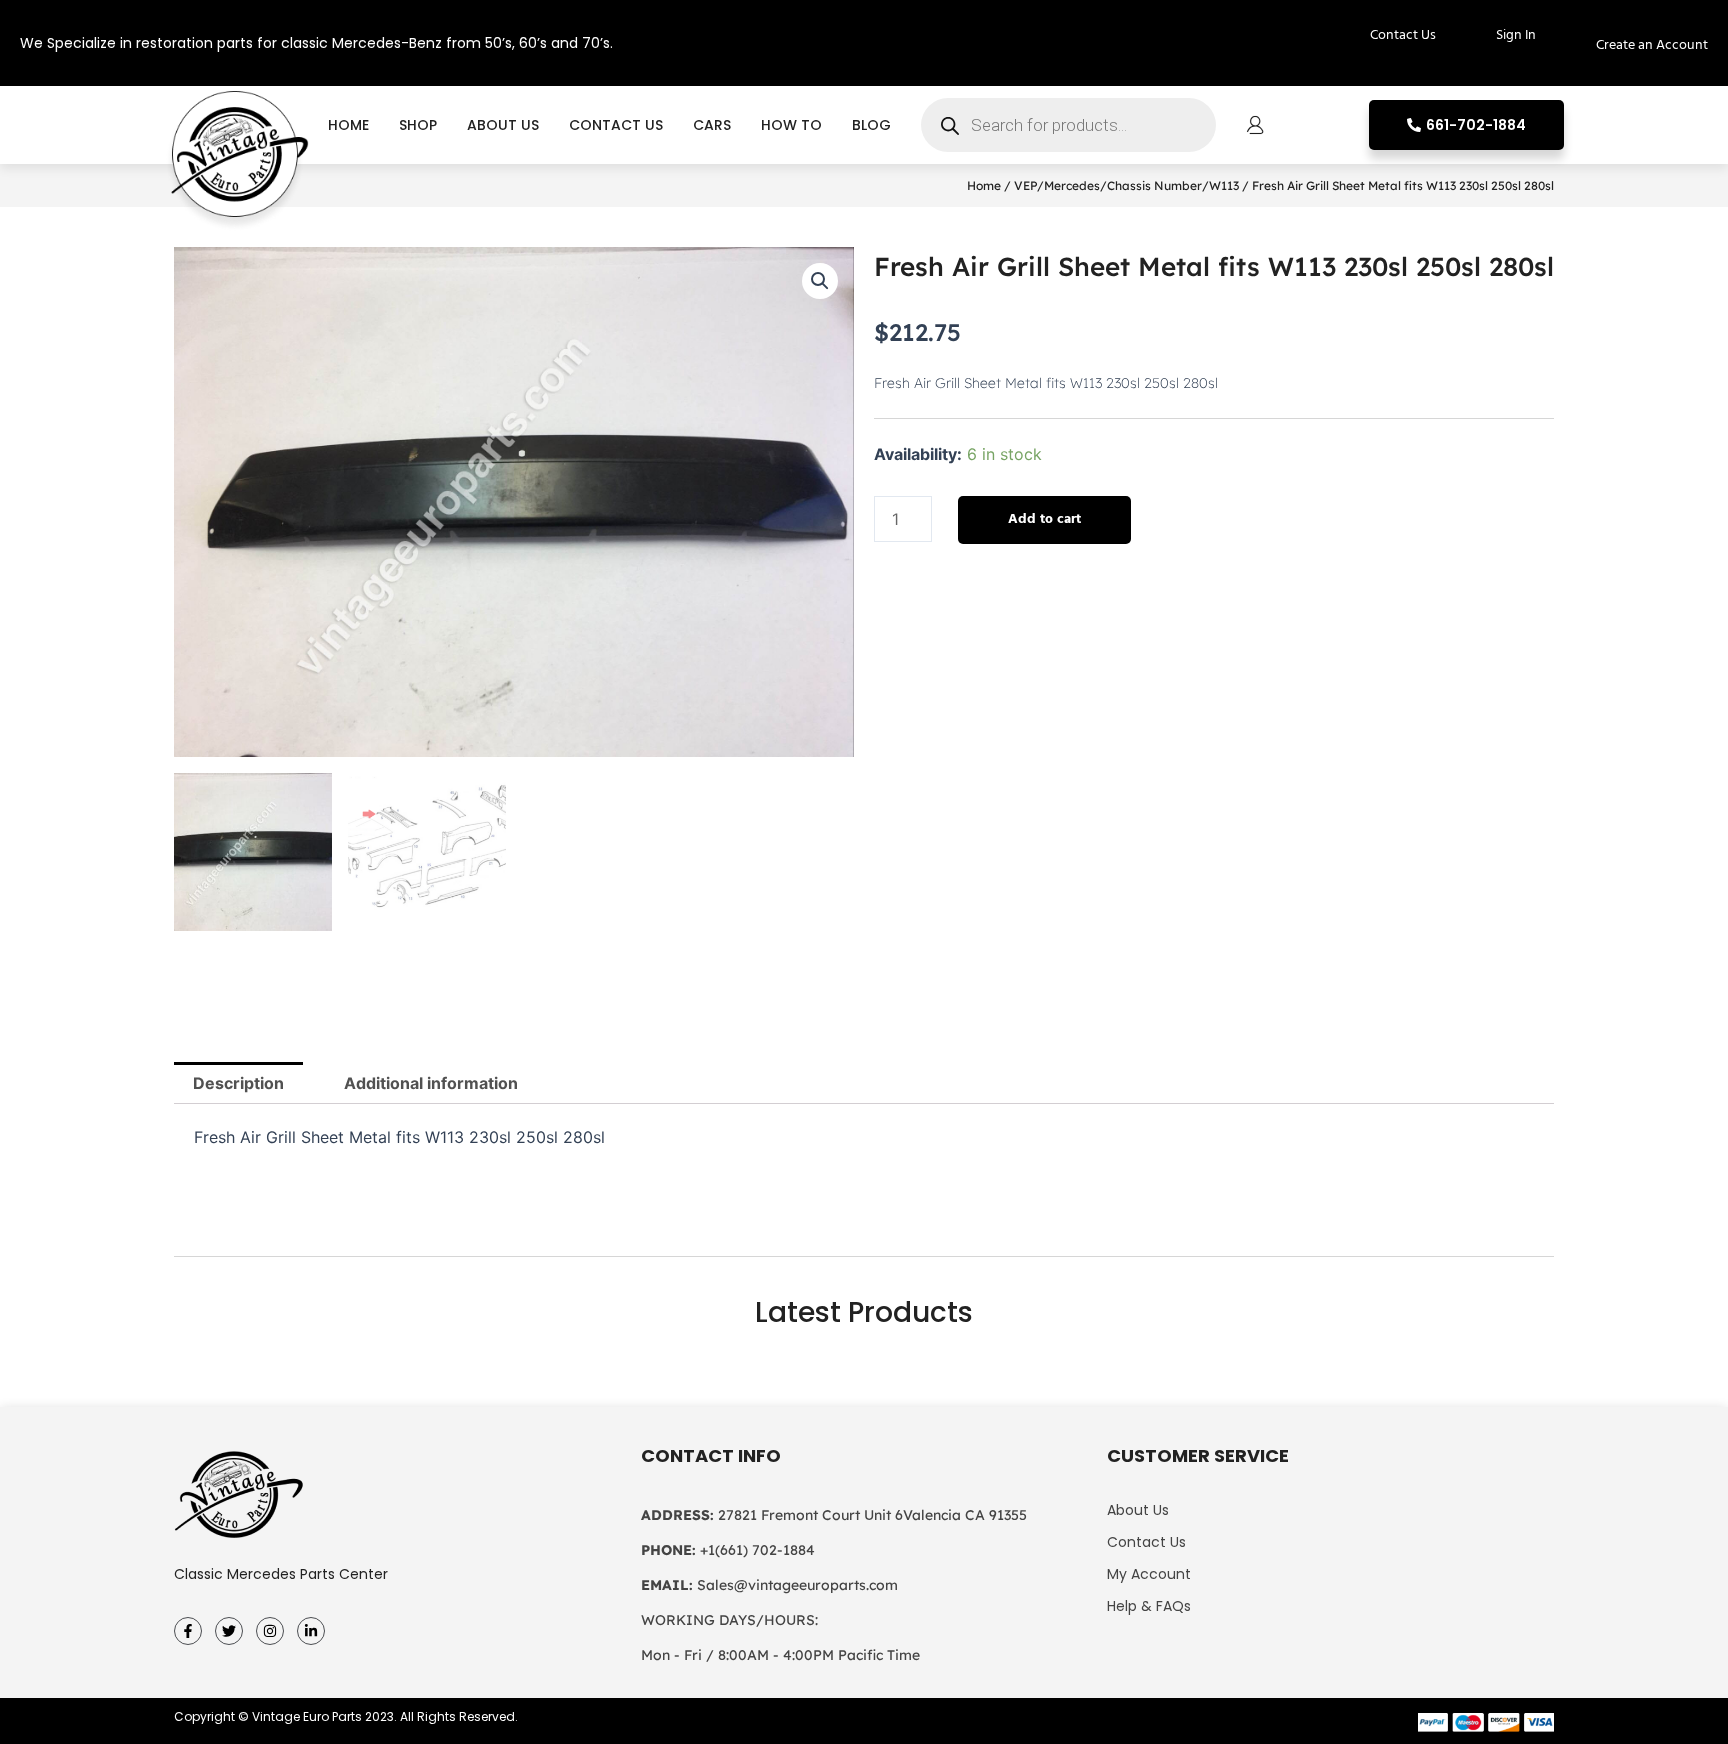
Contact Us (616, 125)
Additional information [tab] (431, 1083)
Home (348, 125)
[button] (820, 281)
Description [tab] (238, 1083)
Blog (871, 125)
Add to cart (1044, 519)
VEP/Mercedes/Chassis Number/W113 (1126, 185)
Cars (712, 125)
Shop (418, 125)
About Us (503, 125)
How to (791, 125)
